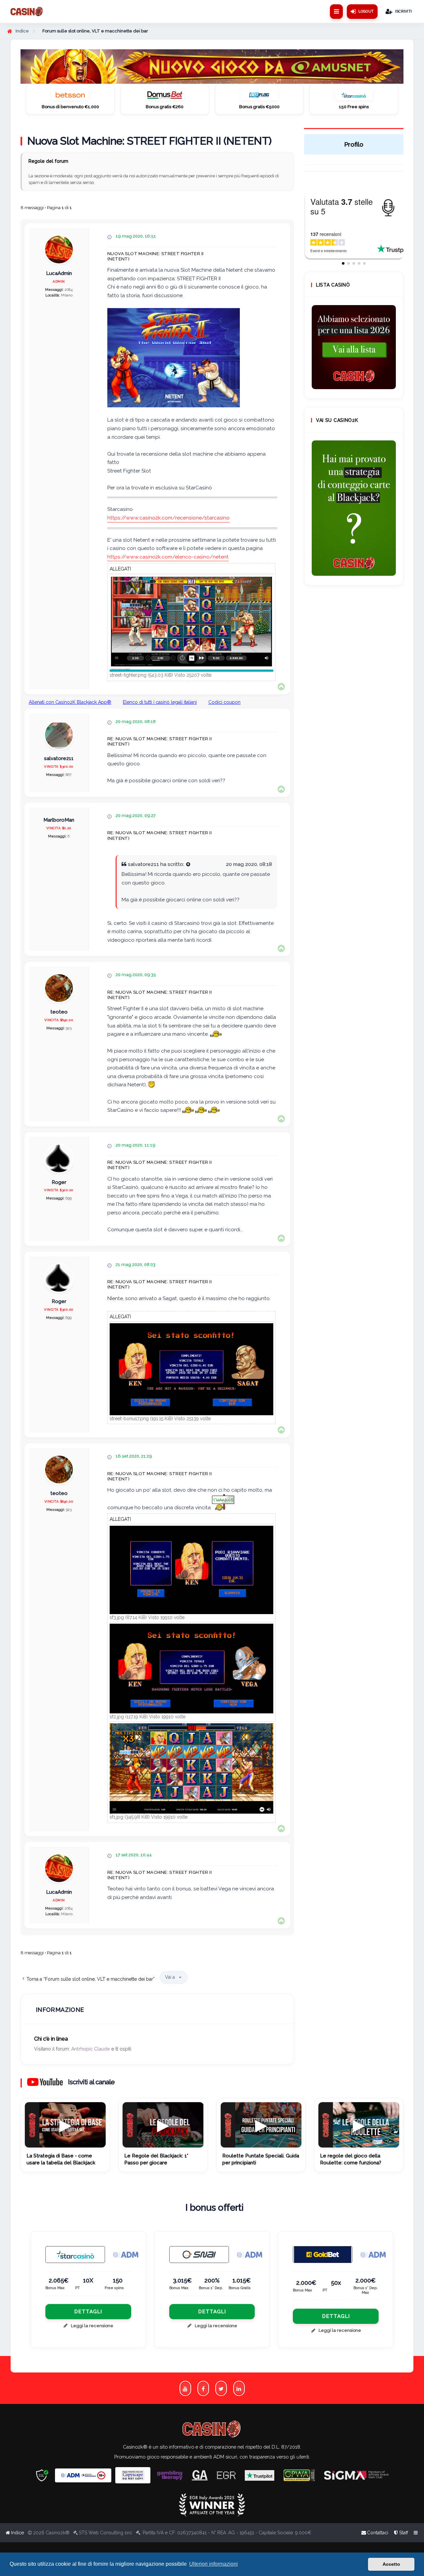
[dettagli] (199, 2255)
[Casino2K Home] (27, 12)
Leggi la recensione (92, 2326)
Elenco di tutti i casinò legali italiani (160, 702)
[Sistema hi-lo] (354, 347)
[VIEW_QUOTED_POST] (188, 864)
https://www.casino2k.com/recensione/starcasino (168, 518)
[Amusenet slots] (212, 67)
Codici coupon (224, 702)
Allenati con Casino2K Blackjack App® (70, 702)
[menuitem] (401, 2533)
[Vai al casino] (75, 2255)
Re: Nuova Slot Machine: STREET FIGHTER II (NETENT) (159, 741)
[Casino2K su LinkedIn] (239, 2388)
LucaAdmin (59, 273)
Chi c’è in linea (51, 2039)
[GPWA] (299, 2475)
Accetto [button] (391, 2564)
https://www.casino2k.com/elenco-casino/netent (168, 557)
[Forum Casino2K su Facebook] (203, 2388)
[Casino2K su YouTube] (185, 2388)
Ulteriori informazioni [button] (213, 2564)
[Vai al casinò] (70, 97)
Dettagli (88, 2312)
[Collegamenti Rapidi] (336, 12)
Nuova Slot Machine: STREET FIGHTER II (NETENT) (149, 141)
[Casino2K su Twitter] (221, 2388)
